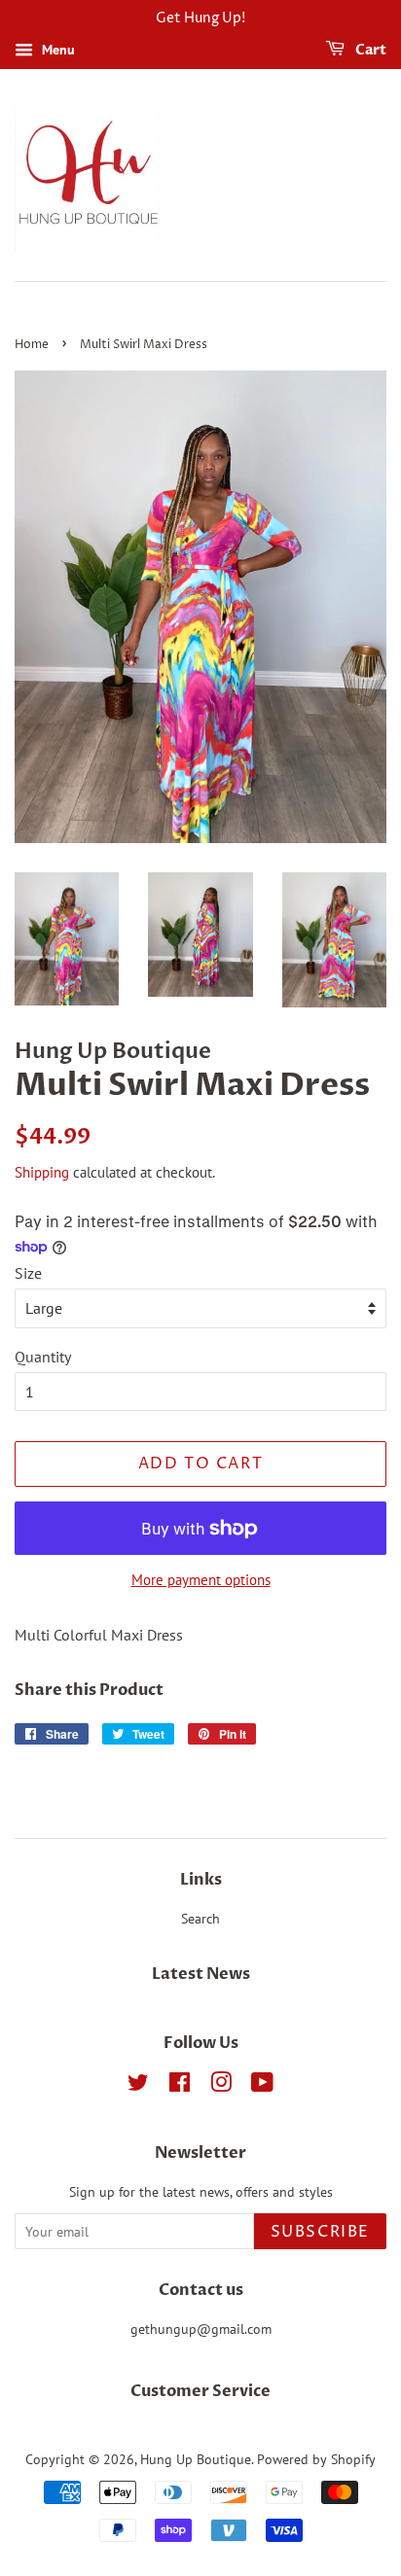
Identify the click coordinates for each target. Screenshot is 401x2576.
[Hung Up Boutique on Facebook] (180, 2086)
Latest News (201, 1974)
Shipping (42, 1172)
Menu (56, 50)
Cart (369, 50)
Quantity (43, 1357)
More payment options (201, 1580)
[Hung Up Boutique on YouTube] (262, 2086)
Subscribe (320, 2232)
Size (28, 1273)
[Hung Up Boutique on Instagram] (221, 2086)
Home (32, 345)
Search (200, 1919)
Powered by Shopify (316, 2459)
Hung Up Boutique (196, 2459)
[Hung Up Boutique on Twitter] (138, 2086)
